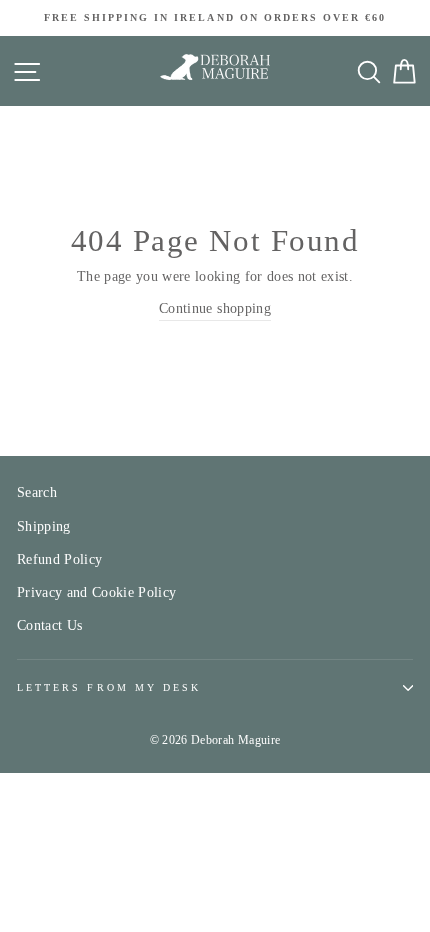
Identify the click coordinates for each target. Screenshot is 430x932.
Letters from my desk (109, 687)
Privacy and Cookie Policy (97, 592)
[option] (215, 18)
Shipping (44, 526)
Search (37, 492)
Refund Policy (59, 559)
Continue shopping (215, 308)
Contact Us (49, 625)
